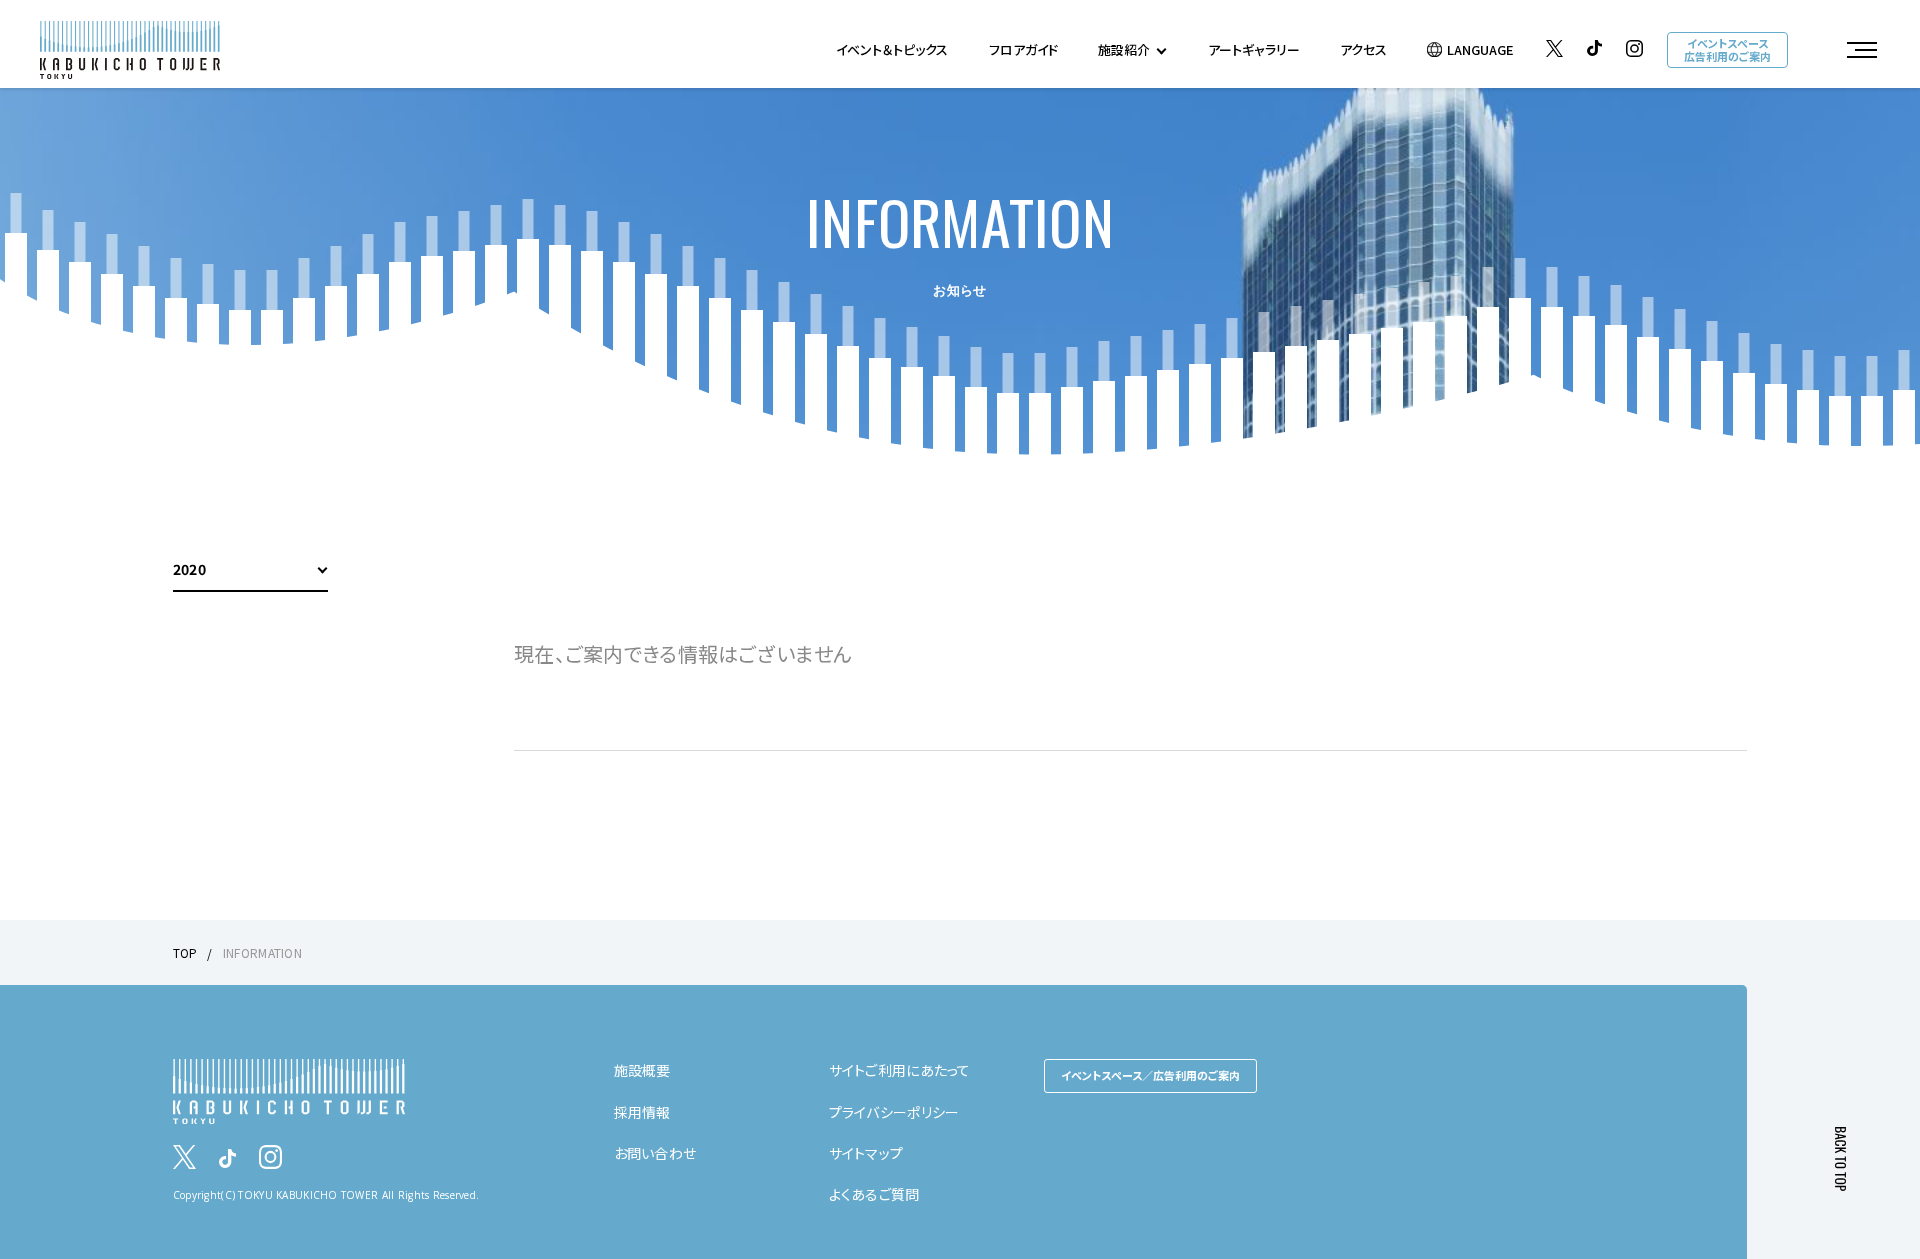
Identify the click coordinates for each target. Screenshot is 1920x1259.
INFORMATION (262, 952)
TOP (185, 952)
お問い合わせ (655, 1153)
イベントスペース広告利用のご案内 (1727, 49)
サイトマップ (866, 1153)
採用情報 (642, 1112)
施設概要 (642, 1070)
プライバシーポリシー (894, 1112)
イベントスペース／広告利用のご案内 (1150, 1075)
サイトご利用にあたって (900, 1070)
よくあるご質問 (874, 1194)
